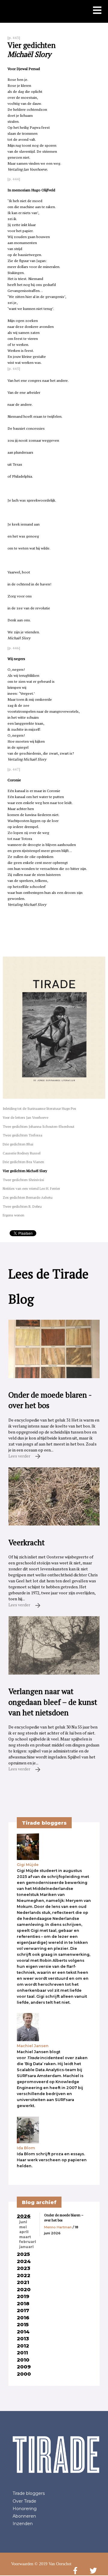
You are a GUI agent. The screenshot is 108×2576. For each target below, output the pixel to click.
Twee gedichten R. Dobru (22, 1206)
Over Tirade (24, 2501)
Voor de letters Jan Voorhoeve (25, 1117)
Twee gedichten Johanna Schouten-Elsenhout (39, 1126)
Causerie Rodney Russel (22, 1153)
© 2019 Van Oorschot (53, 2564)
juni (23, 2222)
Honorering (25, 2509)
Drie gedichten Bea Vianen (23, 1162)
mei (23, 2227)
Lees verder (20, 1456)
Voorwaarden (22, 2564)
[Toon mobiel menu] (97, 11)
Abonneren (24, 2516)
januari (26, 2247)
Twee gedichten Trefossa (22, 1135)
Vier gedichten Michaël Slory (25, 1171)
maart (25, 2237)
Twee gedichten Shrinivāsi (23, 1180)
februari (28, 2242)
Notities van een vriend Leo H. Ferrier (31, 1188)
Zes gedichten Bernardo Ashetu (28, 1197)
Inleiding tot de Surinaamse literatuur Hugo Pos (39, 1108)
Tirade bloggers (29, 2493)
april (24, 2232)
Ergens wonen (13, 1215)
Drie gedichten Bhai (18, 1144)
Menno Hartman (58, 2227)
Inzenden (23, 2524)
